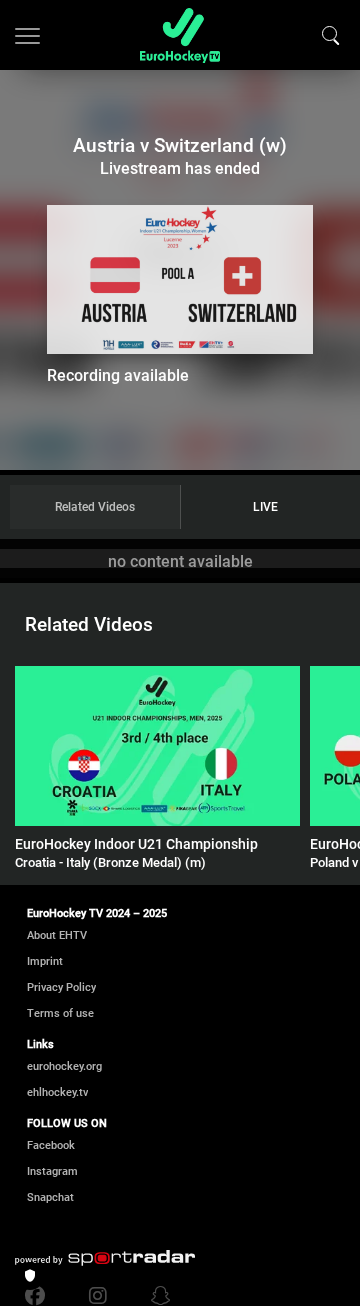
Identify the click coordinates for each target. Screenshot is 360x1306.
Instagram (52, 1171)
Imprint (45, 961)
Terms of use (60, 1013)
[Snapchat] (156, 1296)
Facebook (51, 1145)
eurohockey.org (64, 1066)
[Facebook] (40, 1296)
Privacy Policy (61, 987)
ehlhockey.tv (57, 1092)
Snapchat (50, 1197)
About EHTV (57, 935)
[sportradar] (105, 1258)
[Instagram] (98, 1296)
